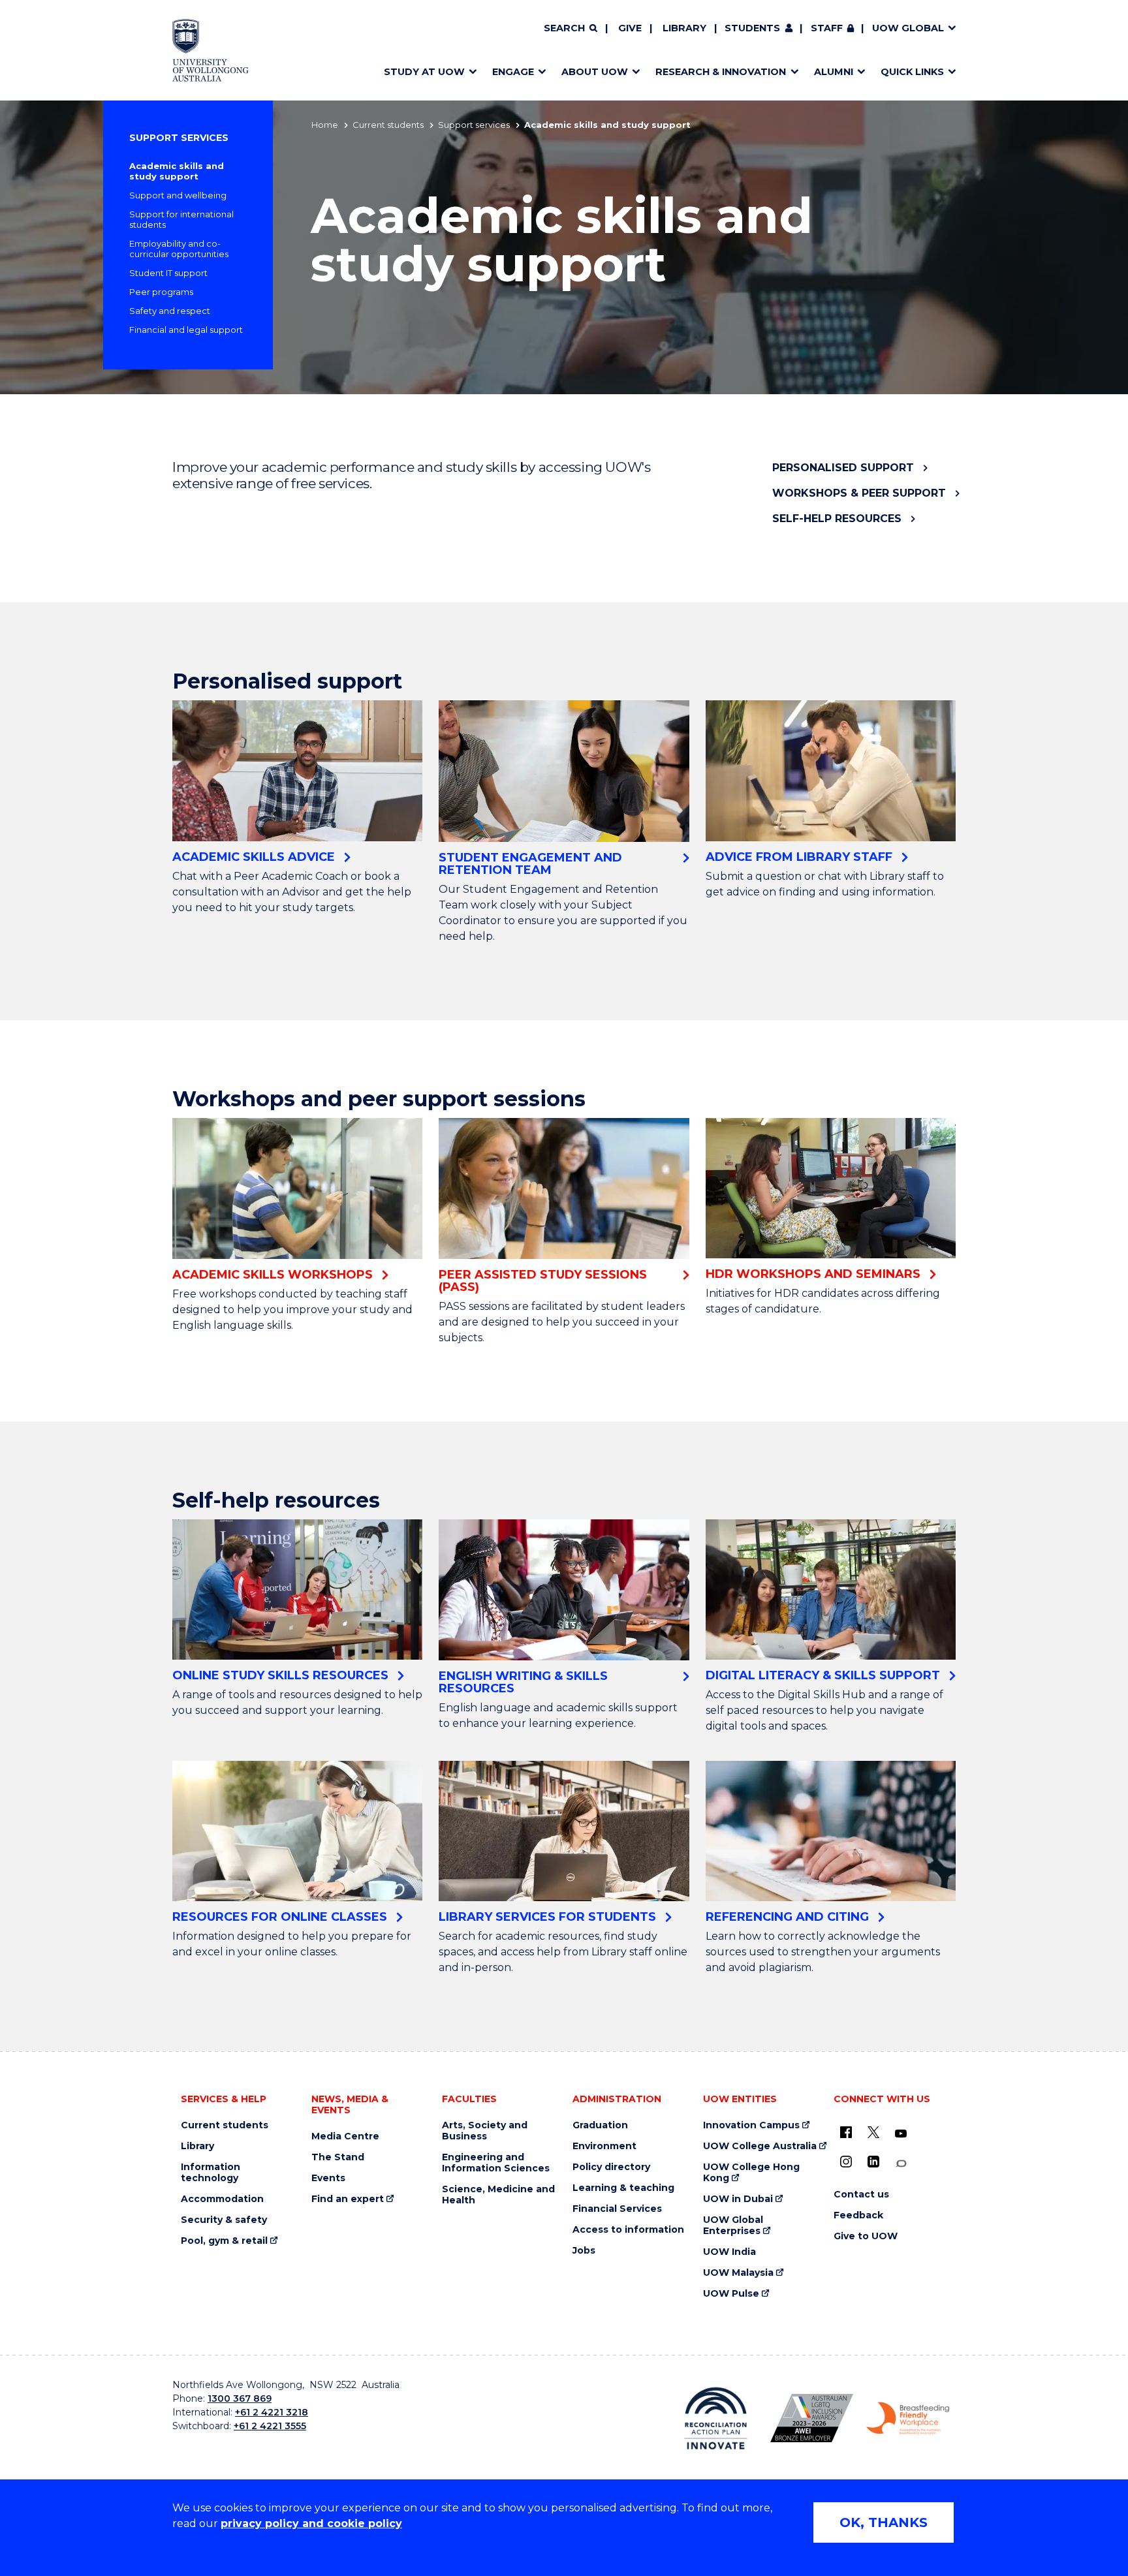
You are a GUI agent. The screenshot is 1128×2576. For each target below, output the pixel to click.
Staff (827, 28)
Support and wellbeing (178, 195)
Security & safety (224, 2220)
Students (752, 28)
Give (630, 28)
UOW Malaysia (738, 2273)
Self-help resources (837, 519)
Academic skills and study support (177, 171)
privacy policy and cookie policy (311, 2523)
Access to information (628, 2230)
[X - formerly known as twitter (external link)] (873, 2132)
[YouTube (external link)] (901, 2134)
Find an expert (348, 2199)
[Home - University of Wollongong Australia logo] (211, 50)
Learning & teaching (623, 2188)
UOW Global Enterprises (733, 2226)
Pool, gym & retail (224, 2241)
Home (325, 125)
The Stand (338, 2157)
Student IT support (168, 273)
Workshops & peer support (859, 493)
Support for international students (181, 219)
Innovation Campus (751, 2125)
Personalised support (843, 468)
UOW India (729, 2252)
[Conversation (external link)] (901, 2164)
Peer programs (161, 292)
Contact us (861, 2195)
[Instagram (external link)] (846, 2162)
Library (684, 28)
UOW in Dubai (738, 2199)
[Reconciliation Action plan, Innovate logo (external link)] (716, 2418)
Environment (604, 2146)
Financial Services (617, 2209)
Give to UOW (866, 2236)
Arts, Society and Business (485, 2131)
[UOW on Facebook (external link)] (846, 2132)
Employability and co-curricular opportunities (179, 249)
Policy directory (611, 2167)
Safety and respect (170, 311)
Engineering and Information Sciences (496, 2163)
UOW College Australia (760, 2146)
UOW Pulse (731, 2294)
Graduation (600, 2125)
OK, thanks (884, 2522)
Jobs (584, 2251)
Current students (388, 125)
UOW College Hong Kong (751, 2173)
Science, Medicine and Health (498, 2195)
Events (328, 2178)
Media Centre (345, 2136)
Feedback (858, 2215)
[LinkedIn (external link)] (873, 2162)
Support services (474, 125)
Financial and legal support (186, 330)
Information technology (211, 2173)
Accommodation (222, 2199)
